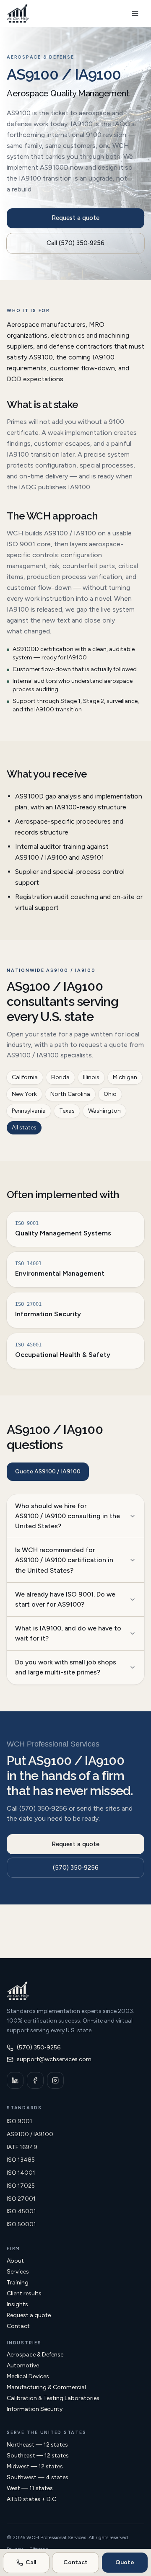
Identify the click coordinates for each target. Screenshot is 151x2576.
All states (24, 1128)
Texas (67, 1111)
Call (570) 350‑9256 (75, 243)
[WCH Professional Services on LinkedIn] (15, 2080)
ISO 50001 (21, 2224)
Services (18, 2272)
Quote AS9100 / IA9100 (48, 1471)
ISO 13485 (21, 2160)
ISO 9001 (20, 2121)
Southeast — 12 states (38, 2456)
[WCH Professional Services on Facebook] (35, 2080)
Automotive (23, 2365)
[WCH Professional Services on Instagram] (55, 2080)
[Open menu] (135, 13)
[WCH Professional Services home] (18, 13)
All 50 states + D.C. (32, 2499)
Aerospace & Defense (35, 2355)
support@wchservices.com (54, 2059)
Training (18, 2283)
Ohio (110, 1094)
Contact (18, 2326)
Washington (104, 1111)
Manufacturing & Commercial (46, 2387)
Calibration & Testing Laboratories (53, 2398)
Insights (17, 2304)
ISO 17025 (21, 2186)
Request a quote (75, 218)
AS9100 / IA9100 (30, 2134)
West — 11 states (30, 2488)
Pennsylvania (29, 1111)
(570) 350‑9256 (76, 1868)
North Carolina (70, 1094)
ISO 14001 (21, 2173)
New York (24, 1094)
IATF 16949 (22, 2147)
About (15, 2261)
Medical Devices (28, 2376)
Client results (24, 2293)
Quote (125, 2562)
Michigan (125, 1077)
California (25, 1077)
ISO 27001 (21, 2199)
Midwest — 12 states (35, 2466)
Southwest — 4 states (38, 2477)
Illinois (91, 1077)
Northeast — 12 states (37, 2445)
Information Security (35, 2409)
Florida (60, 1077)
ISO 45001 (21, 2211)
